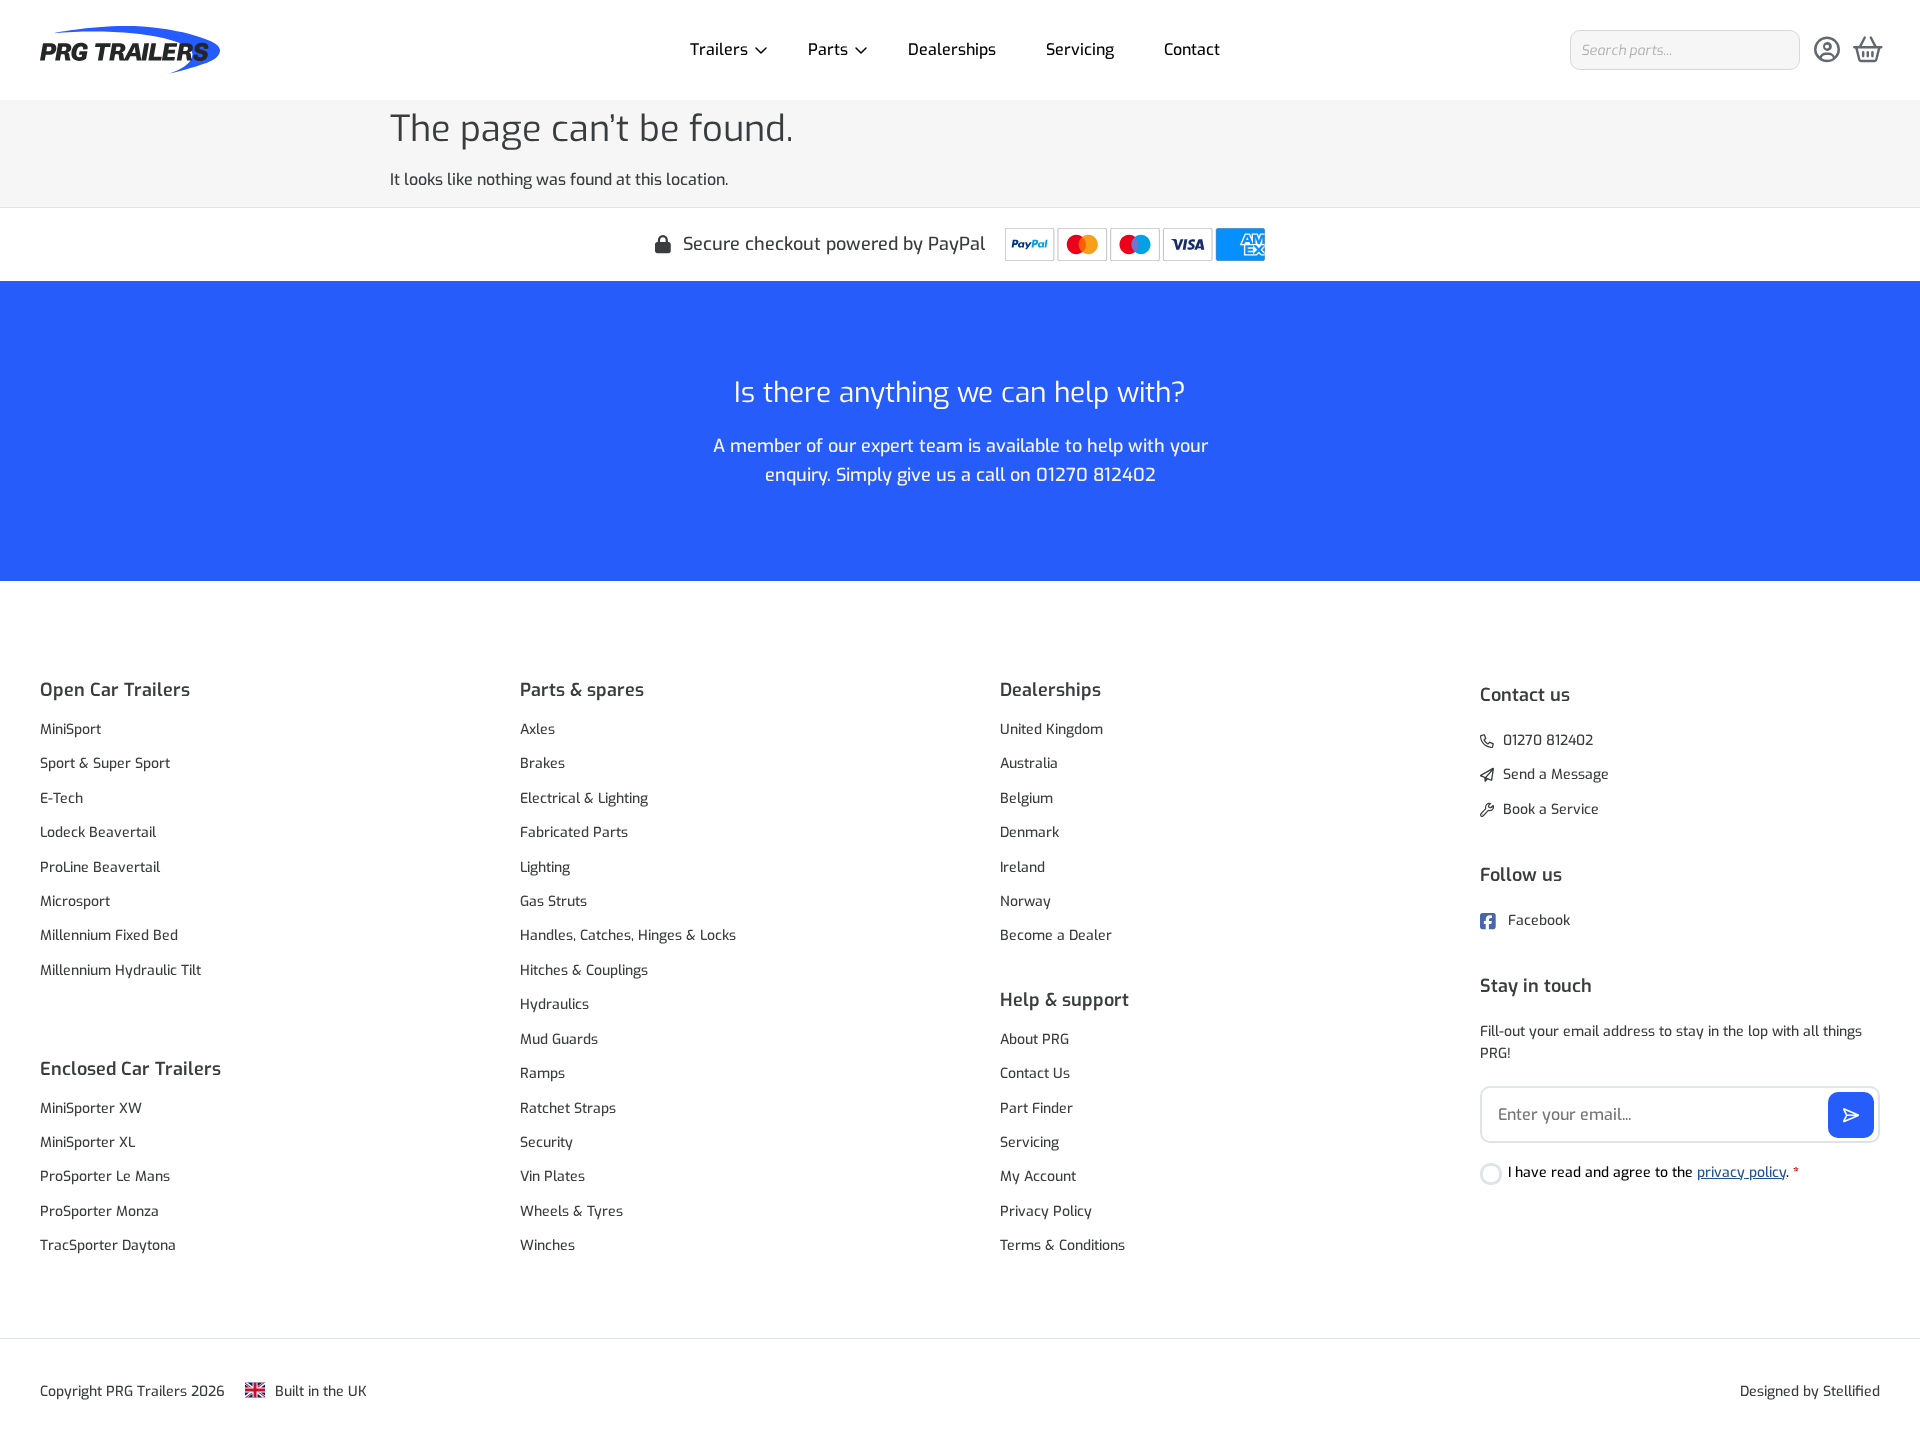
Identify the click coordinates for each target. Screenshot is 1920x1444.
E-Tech (61, 798)
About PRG (1034, 1039)
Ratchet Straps (568, 1108)
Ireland (1022, 867)
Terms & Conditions (1062, 1245)
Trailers (719, 49)
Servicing (1080, 49)
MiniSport (70, 729)
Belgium (1026, 798)
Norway (1025, 901)
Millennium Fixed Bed (109, 935)
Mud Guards (559, 1039)
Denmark (1029, 832)
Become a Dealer (1056, 935)
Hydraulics (554, 1004)
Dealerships (952, 49)
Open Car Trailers (115, 690)
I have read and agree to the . (1653, 1172)
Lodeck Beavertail (98, 832)
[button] (240, 690)
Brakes (542, 763)
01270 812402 (1096, 475)
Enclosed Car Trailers (130, 1069)
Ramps (542, 1073)
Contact (1192, 49)
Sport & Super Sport (105, 763)
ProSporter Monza (99, 1211)
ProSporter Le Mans (105, 1176)
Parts (828, 49)
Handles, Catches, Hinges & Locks (628, 935)
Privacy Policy (1046, 1211)
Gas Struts (553, 901)
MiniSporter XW (91, 1108)
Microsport (75, 901)
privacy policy (1741, 1172)
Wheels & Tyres (571, 1211)
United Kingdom (1051, 729)
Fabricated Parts (574, 832)
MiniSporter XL (87, 1142)
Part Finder (1036, 1108)
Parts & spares (582, 690)
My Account (1038, 1176)
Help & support (1064, 1000)
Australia (1029, 763)
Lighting (545, 867)
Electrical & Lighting (584, 798)
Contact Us (1035, 1073)
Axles (537, 729)
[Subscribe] (1851, 1115)
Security (546, 1142)
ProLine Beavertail (100, 867)
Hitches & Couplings (584, 970)
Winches (547, 1245)
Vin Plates (552, 1176)
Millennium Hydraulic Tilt (120, 970)
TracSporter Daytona (108, 1245)
